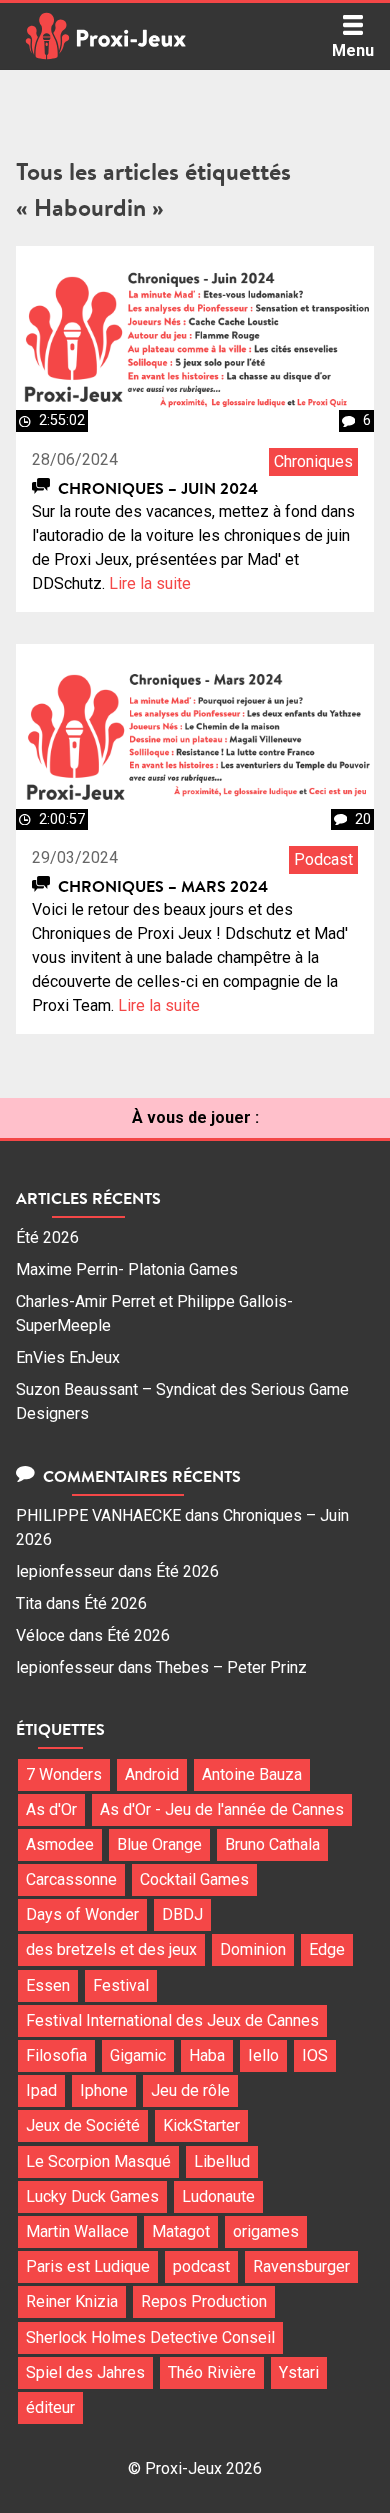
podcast (201, 2266)
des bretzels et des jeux (111, 1949)
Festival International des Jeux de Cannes (172, 2020)
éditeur (50, 2407)
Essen (48, 1985)
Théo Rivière (212, 2372)
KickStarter (201, 2125)
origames (266, 2231)
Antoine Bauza (252, 1774)
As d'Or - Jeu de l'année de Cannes (222, 1809)
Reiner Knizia (72, 2301)
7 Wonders (64, 1774)
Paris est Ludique (88, 2266)
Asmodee (60, 1844)
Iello (263, 2055)
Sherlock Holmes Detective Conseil (150, 2337)
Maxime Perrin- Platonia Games (127, 1269)
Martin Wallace (77, 2231)
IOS (315, 2055)
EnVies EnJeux (68, 1357)
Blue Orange (159, 1844)
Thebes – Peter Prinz (231, 1667)
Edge (327, 1949)
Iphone (104, 2090)
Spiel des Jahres (85, 2372)
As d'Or (51, 1809)
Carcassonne (71, 1879)
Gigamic (138, 2055)
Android (152, 1774)
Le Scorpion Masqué (98, 2161)
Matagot (181, 2231)
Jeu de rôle (190, 2090)
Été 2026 (47, 1237)
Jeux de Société (83, 2125)
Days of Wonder (82, 1914)
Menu (353, 50)
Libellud (222, 2161)
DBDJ (182, 1914)
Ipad (41, 2090)
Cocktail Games (194, 1879)
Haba (207, 2055)
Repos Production (204, 2301)
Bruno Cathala (272, 1844)
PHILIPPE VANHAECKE (98, 1515)
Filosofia (56, 2055)
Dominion (253, 1949)
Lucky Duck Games (92, 2196)
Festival (121, 1985)
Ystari (299, 2372)
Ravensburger (301, 2266)
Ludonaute (218, 2196)
